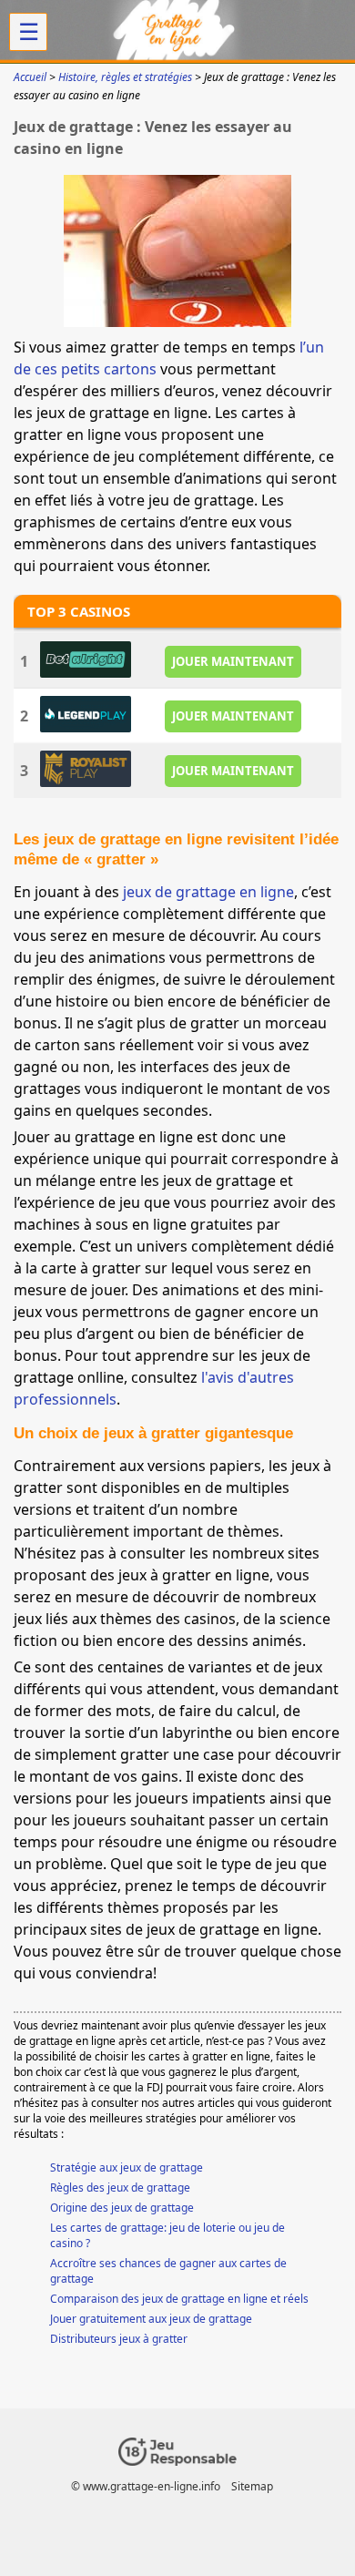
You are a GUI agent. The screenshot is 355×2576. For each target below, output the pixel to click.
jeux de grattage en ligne (208, 892)
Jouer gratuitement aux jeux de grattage (151, 2319)
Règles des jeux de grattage (120, 2188)
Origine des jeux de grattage (122, 2208)
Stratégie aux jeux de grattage (127, 2167)
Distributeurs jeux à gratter (119, 2339)
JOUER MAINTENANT (233, 661)
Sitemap (252, 2486)
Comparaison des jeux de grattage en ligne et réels (179, 2299)
